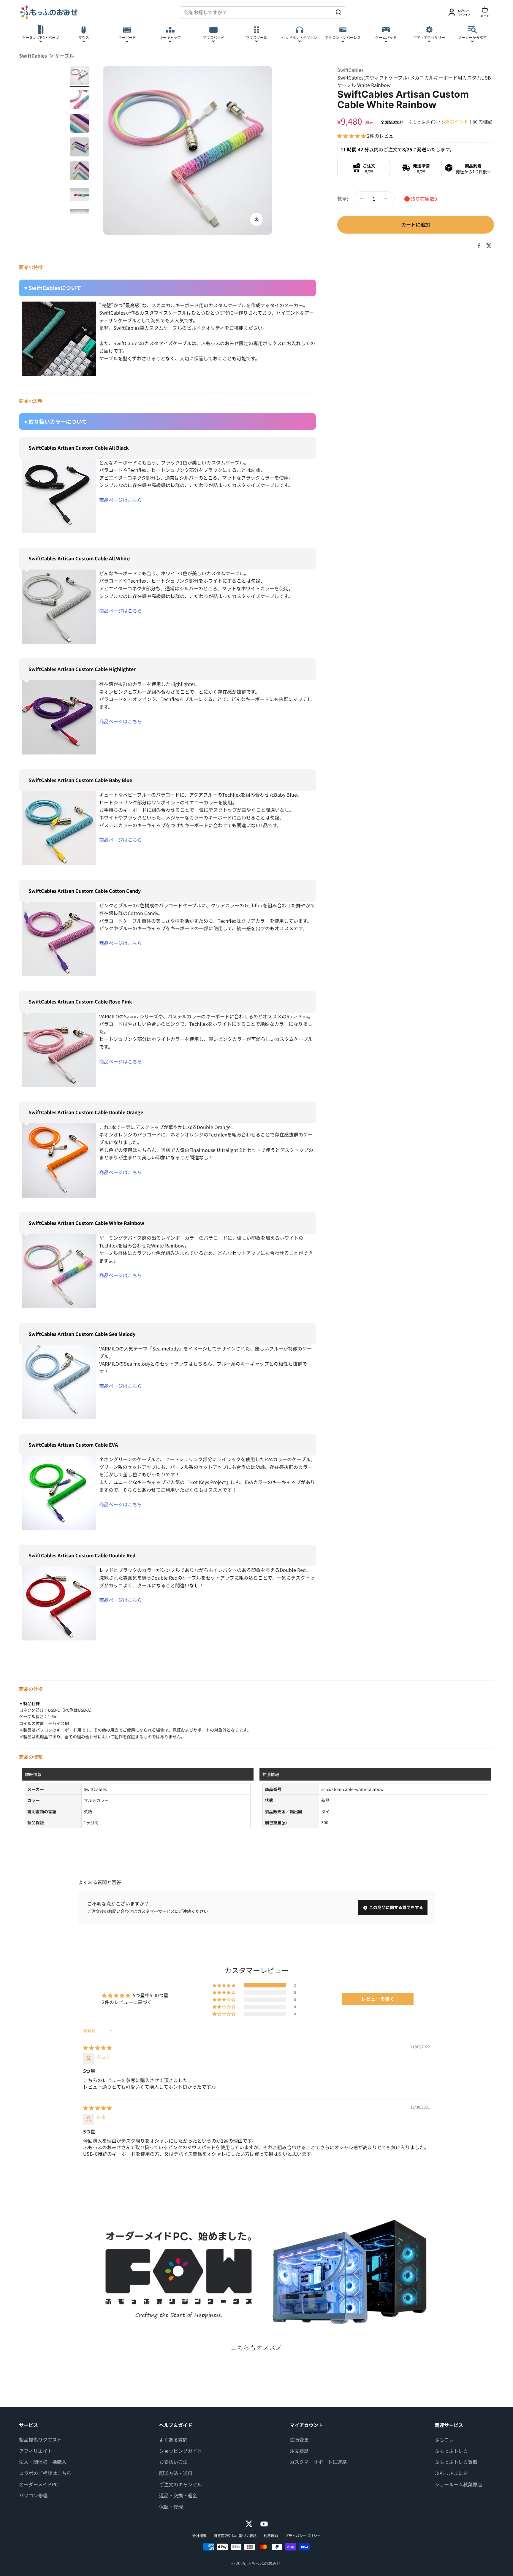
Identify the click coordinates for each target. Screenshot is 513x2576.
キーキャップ (170, 37)
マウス (84, 37)
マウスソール (256, 37)
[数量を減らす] (362, 199)
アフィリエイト (36, 2451)
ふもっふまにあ (451, 2473)
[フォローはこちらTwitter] (249, 2524)
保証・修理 (171, 2507)
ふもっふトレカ (451, 2451)
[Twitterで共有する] (489, 246)
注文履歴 (299, 2451)
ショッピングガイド (180, 2451)
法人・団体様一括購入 (43, 2462)
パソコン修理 (33, 2495)
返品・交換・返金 (178, 2495)
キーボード (127, 37)
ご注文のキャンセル (180, 2484)
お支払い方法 (173, 2462)
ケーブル (65, 56)
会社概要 (199, 2535)
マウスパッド (213, 37)
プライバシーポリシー (303, 2535)
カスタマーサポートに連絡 (318, 2462)
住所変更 (299, 2439)
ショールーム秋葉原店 (458, 2484)
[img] (97, 2047)
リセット (321, 12)
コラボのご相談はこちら (45, 2473)
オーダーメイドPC (38, 2484)
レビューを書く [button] (378, 1999)
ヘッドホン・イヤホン (300, 37)
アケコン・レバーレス (343, 37)
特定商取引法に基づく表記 (235, 2535)
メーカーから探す (472, 37)
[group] (256, 2272)
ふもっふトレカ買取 (456, 2462)
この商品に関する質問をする (396, 1907)
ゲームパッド (386, 37)
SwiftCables (33, 56)
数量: (343, 199)
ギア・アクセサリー (429, 37)
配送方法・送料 (176, 2473)
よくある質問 (173, 2439)
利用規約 (271, 2535)
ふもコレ (444, 2439)
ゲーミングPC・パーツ (41, 37)
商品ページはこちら (121, 500)
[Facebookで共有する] (479, 246)
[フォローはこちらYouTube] (264, 2524)
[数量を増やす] (386, 199)
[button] (352, 136)
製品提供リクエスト (40, 2439)
